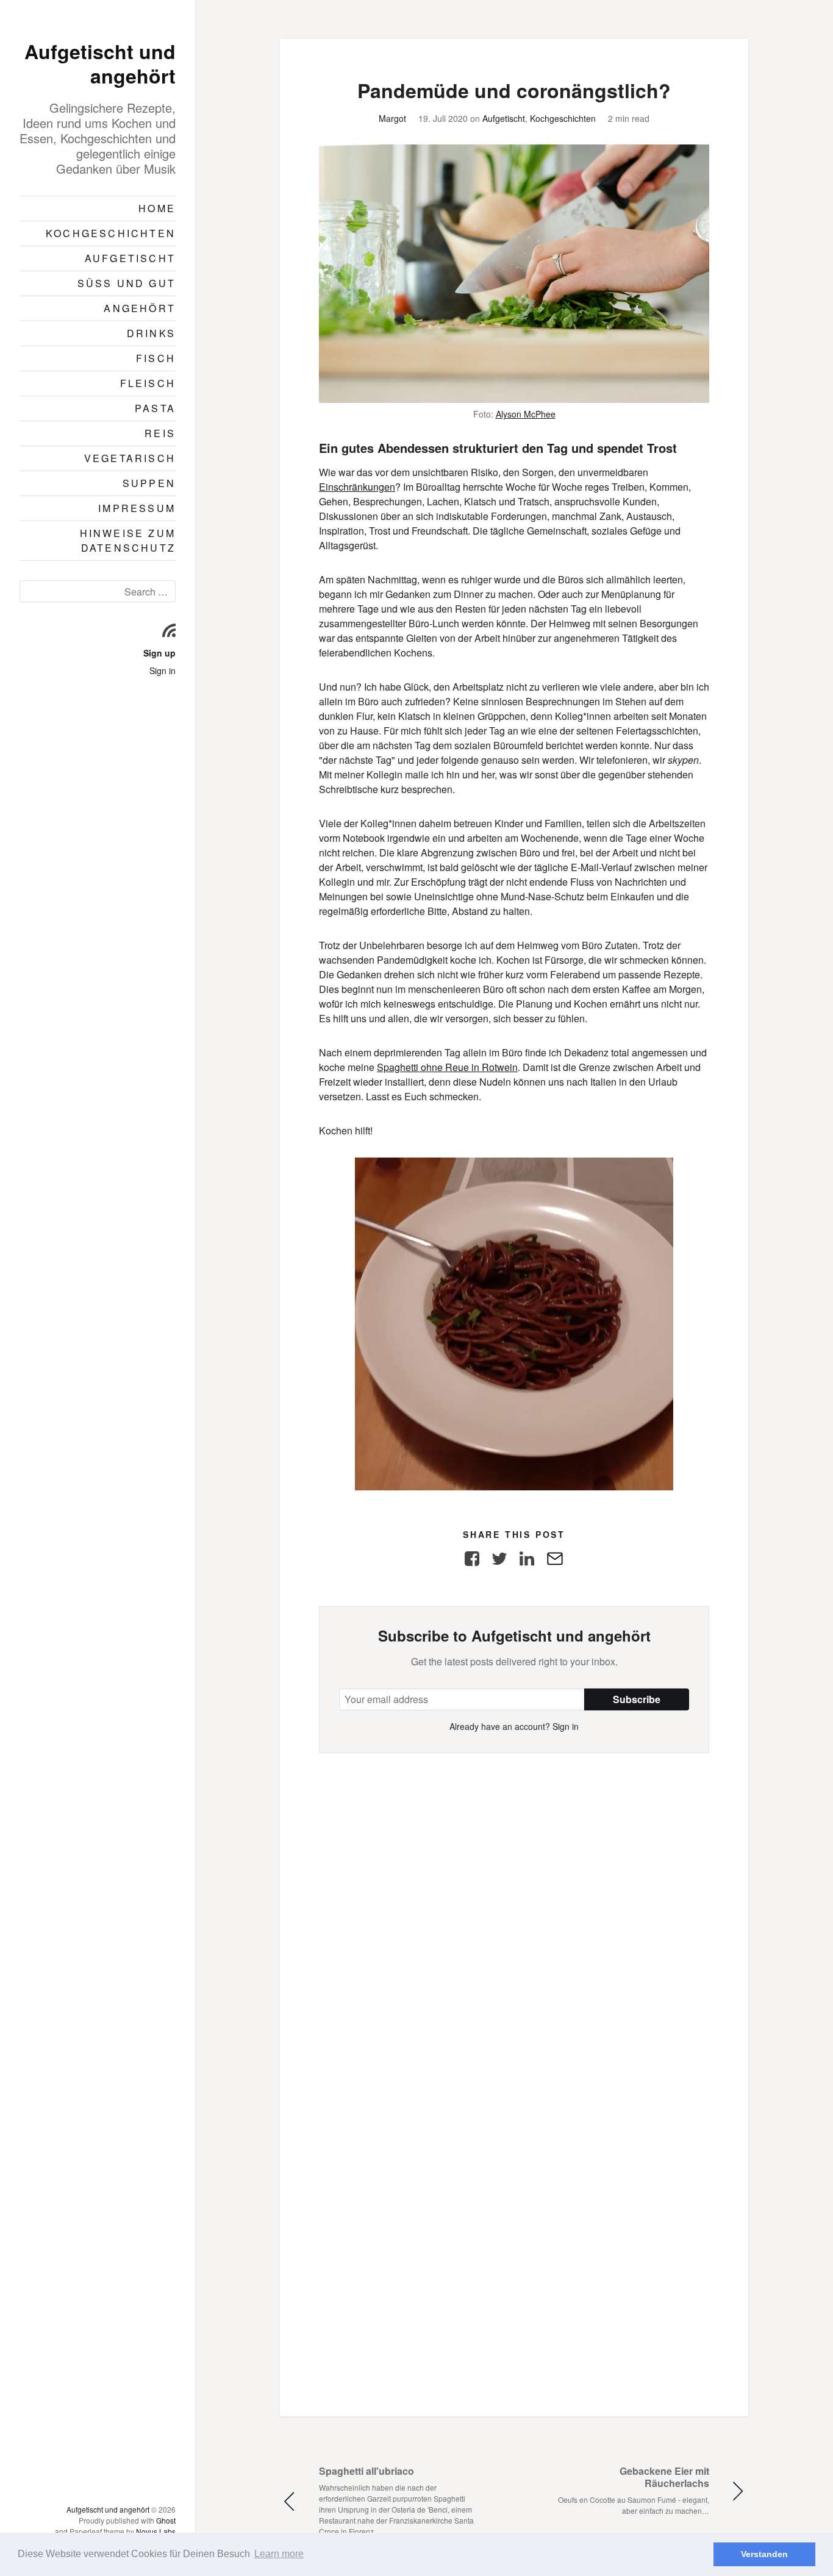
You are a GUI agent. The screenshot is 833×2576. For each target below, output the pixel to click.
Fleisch (148, 383)
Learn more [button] (279, 2554)
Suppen (149, 483)
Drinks (151, 333)
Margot (392, 118)
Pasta (155, 408)
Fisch (156, 358)
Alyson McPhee (526, 414)
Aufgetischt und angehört (100, 63)
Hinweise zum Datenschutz (128, 540)
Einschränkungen (357, 487)
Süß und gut (127, 283)
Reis (160, 433)
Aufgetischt (130, 258)
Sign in (163, 671)
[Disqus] (514, 1905)
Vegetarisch (130, 458)
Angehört (140, 308)
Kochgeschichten (111, 233)
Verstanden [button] (764, 2554)
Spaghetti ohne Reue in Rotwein (447, 1067)
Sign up (159, 653)
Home (157, 208)
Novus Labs (156, 2531)
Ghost (166, 2520)
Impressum (137, 508)
